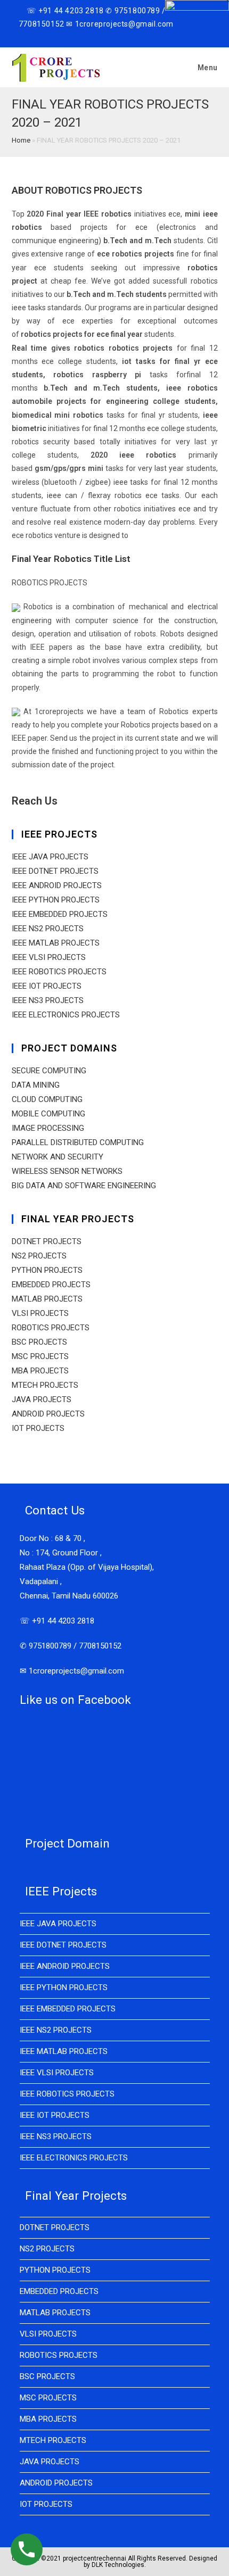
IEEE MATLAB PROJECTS (56, 943)
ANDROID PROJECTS (48, 1414)
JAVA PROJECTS (42, 1399)
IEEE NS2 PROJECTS (48, 929)
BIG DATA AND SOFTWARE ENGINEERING (84, 1186)
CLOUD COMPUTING (47, 1099)
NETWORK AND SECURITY (58, 1157)
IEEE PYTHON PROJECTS (56, 900)
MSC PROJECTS (40, 1356)
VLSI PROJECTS (40, 1313)
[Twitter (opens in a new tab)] (78, 36)
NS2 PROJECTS (39, 1256)
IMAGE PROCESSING (48, 1128)
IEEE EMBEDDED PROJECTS (60, 914)
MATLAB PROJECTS (47, 1299)
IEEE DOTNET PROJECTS (55, 871)
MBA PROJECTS (40, 1371)
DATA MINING (36, 1085)
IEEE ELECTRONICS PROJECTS (66, 1015)
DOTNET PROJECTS (47, 1241)
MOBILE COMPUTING (48, 1114)
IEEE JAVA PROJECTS (50, 857)
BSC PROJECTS (39, 1342)
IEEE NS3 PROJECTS (48, 1000)
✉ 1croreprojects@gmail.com (72, 1671)
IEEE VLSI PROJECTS (49, 957)
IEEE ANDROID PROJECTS (57, 885)
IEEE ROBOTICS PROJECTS (59, 972)
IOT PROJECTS (38, 1428)
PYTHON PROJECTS (47, 1270)
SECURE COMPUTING (49, 1071)
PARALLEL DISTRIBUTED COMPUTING (78, 1142)
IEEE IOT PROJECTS (47, 986)
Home (21, 140)
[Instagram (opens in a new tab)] (101, 36)
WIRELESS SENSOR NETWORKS (67, 1171)
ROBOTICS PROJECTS (51, 1328)
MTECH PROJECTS (45, 1385)
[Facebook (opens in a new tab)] (89, 36)
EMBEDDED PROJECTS (51, 1285)
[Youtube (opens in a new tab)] (113, 36)
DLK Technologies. (119, 2565)
